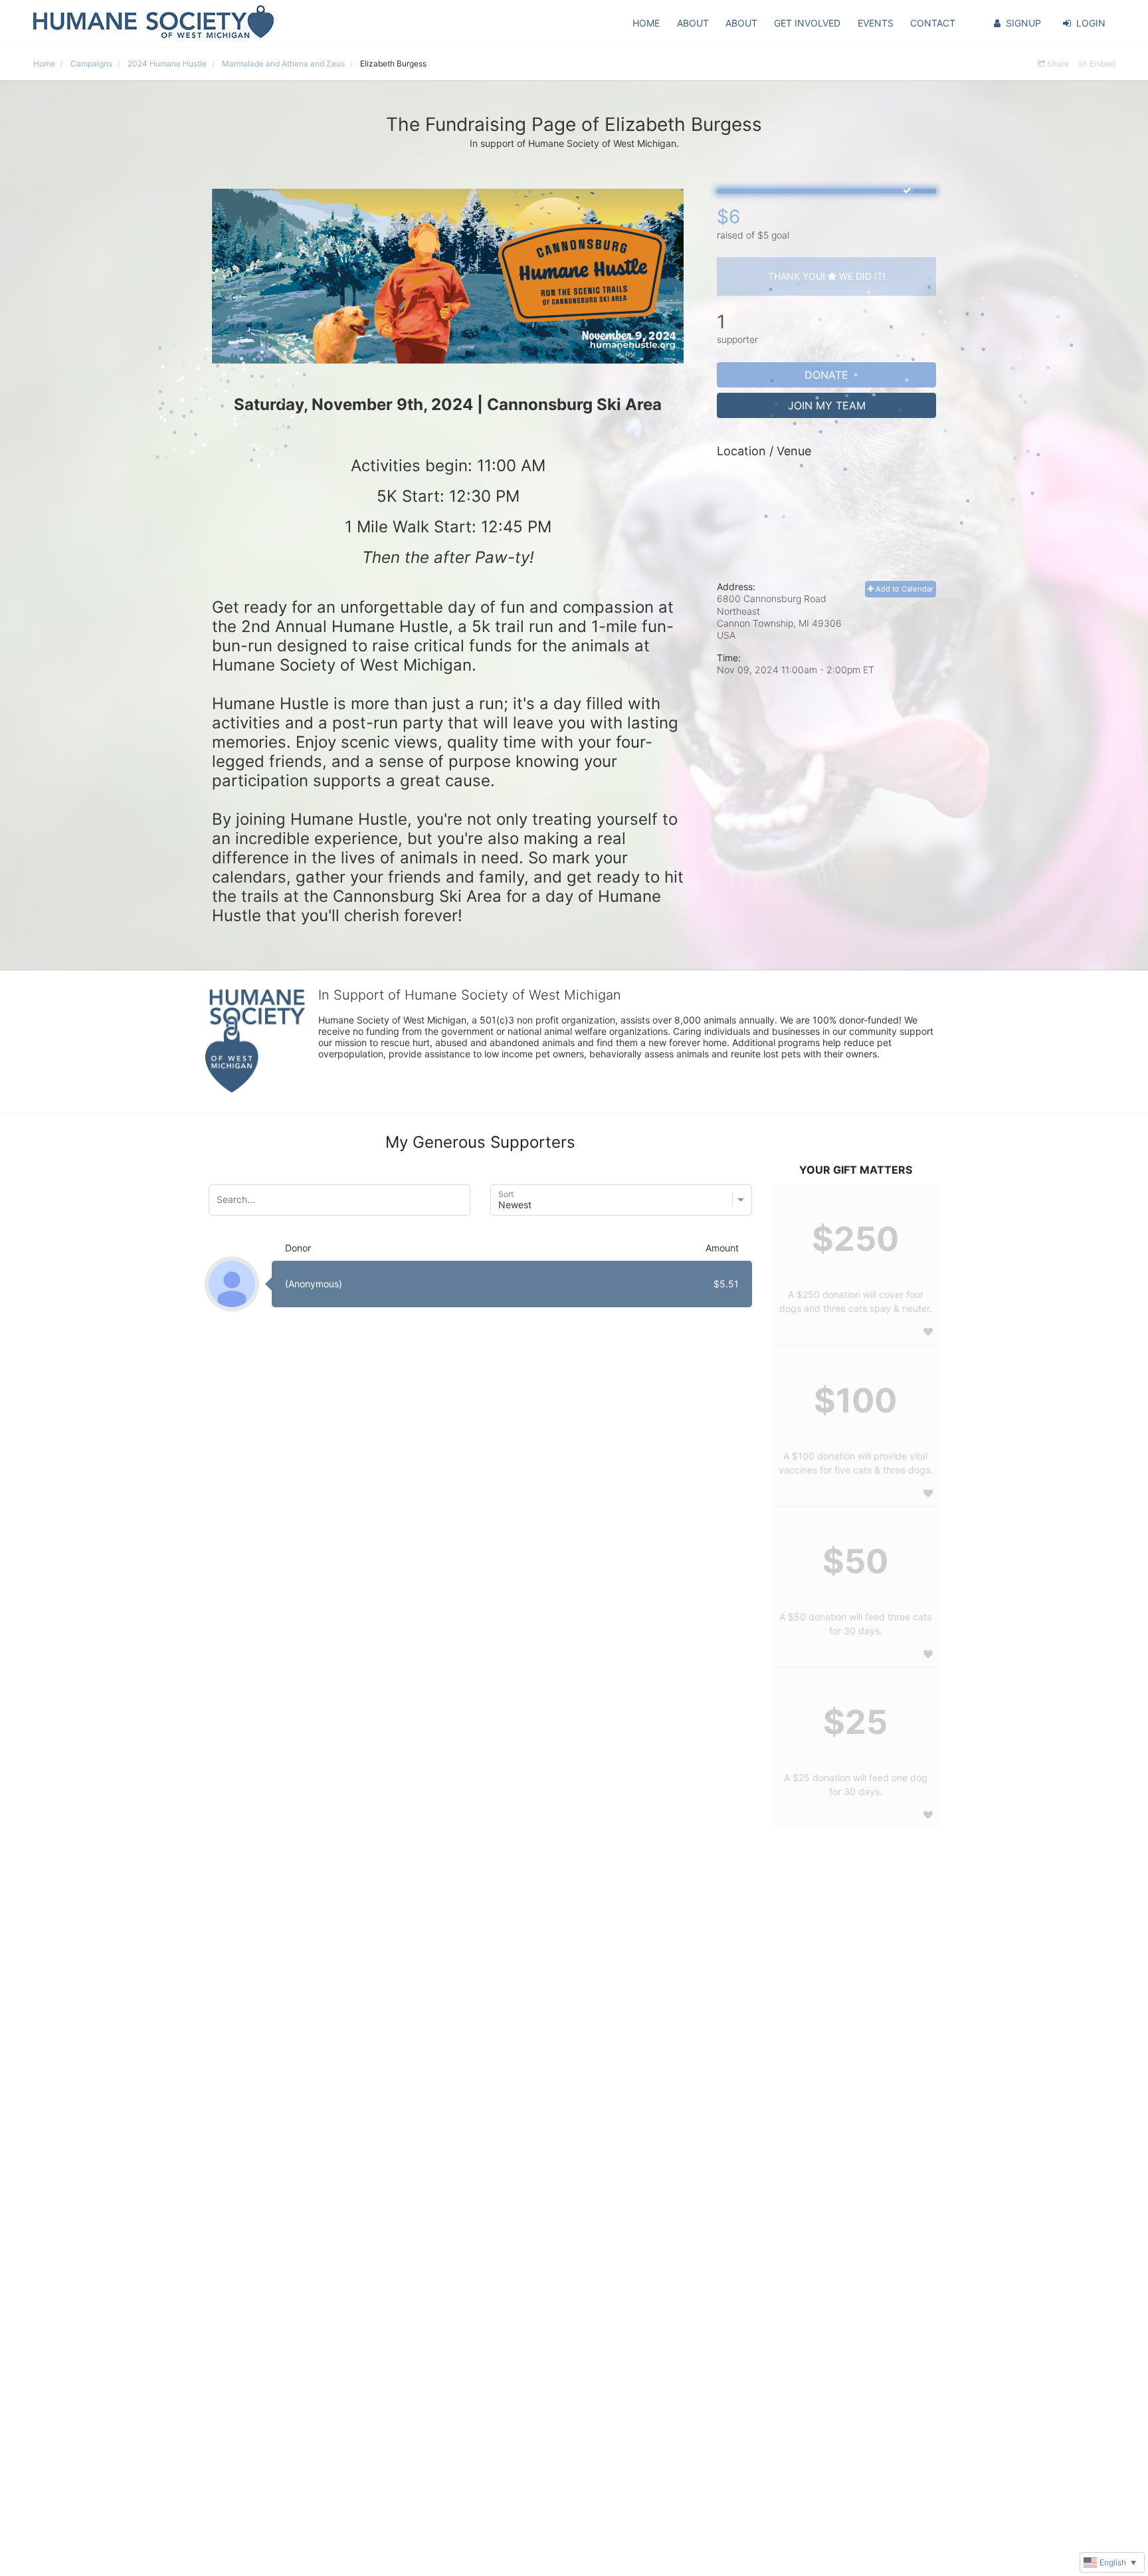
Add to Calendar (904, 589)
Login (1091, 23)
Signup (1023, 23)
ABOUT (693, 23)
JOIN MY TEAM (827, 405)
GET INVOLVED (807, 23)
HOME (646, 23)
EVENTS (876, 23)
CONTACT (933, 23)
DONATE (826, 375)
